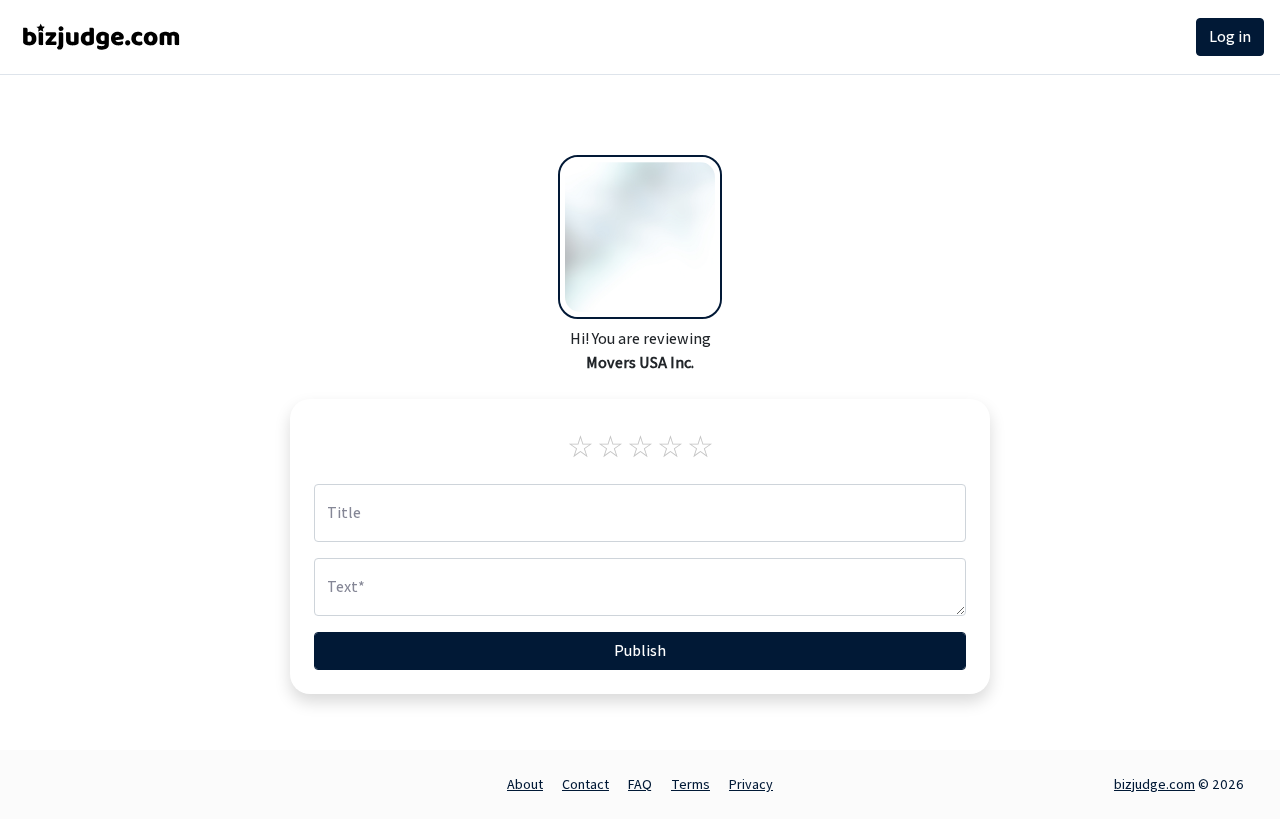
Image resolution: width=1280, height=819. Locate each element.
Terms (690, 784)
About (525, 784)
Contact (585, 784)
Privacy (751, 784)
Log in (1230, 36)
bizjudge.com (1154, 784)
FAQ (640, 784)
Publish (640, 650)
